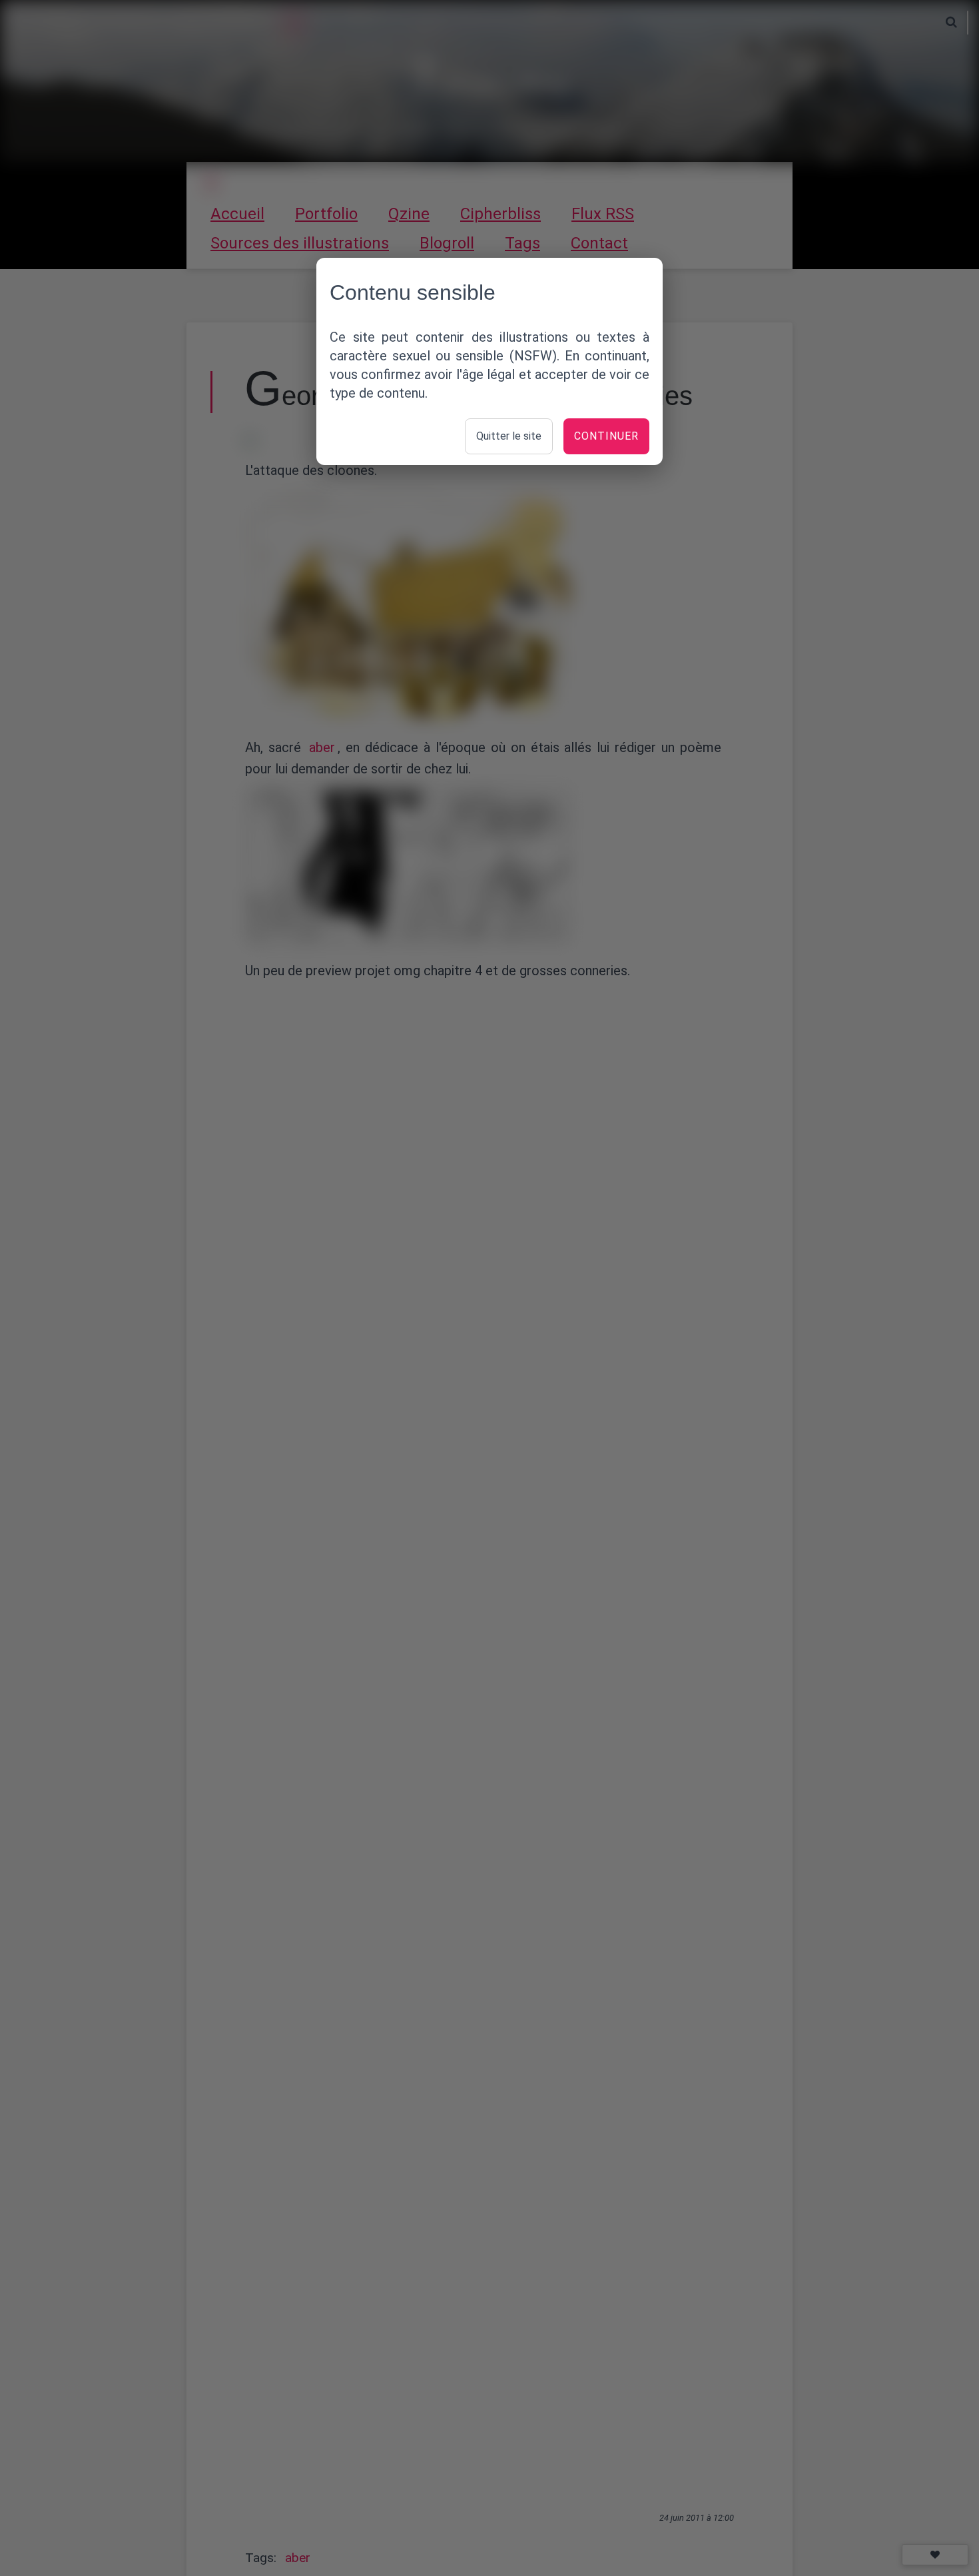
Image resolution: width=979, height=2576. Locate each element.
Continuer (606, 436)
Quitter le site (509, 436)
